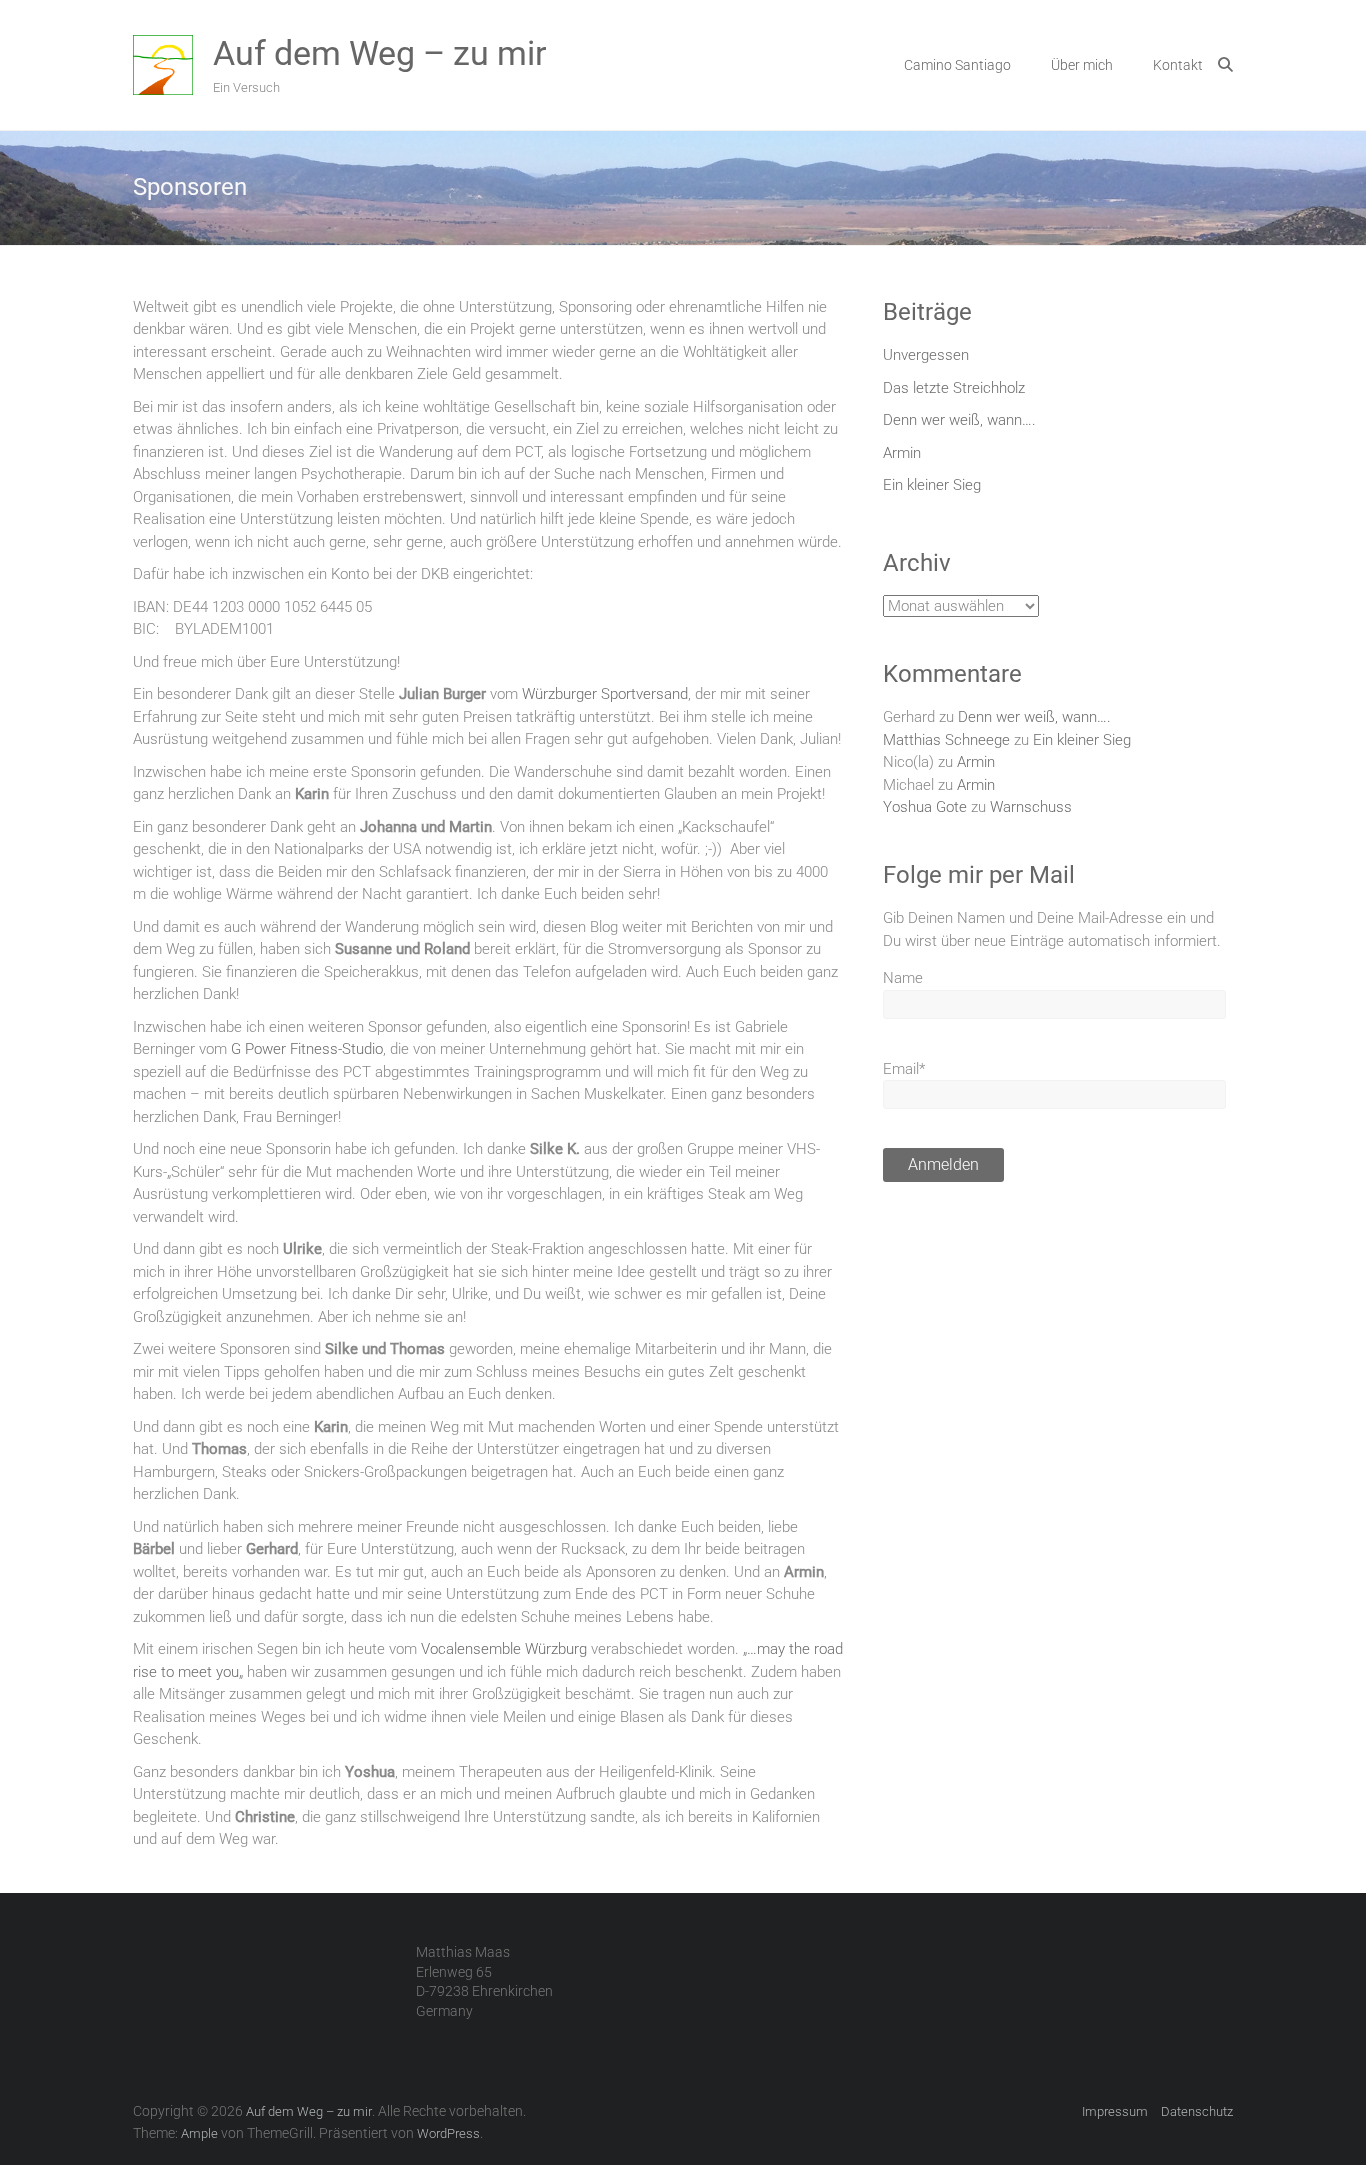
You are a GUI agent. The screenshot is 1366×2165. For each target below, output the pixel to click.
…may (766, 1649)
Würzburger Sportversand (605, 694)
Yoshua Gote (925, 807)
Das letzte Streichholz (954, 388)
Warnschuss (1031, 807)
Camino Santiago (957, 65)
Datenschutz (1197, 2111)
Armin (902, 453)
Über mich (1082, 65)
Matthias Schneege (946, 740)
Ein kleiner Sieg (932, 485)
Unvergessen (926, 355)
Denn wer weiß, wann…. (959, 420)
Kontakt (1178, 65)
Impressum (1115, 2111)
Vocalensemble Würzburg (504, 1649)
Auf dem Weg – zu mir (380, 53)
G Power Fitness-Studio (307, 1049)
